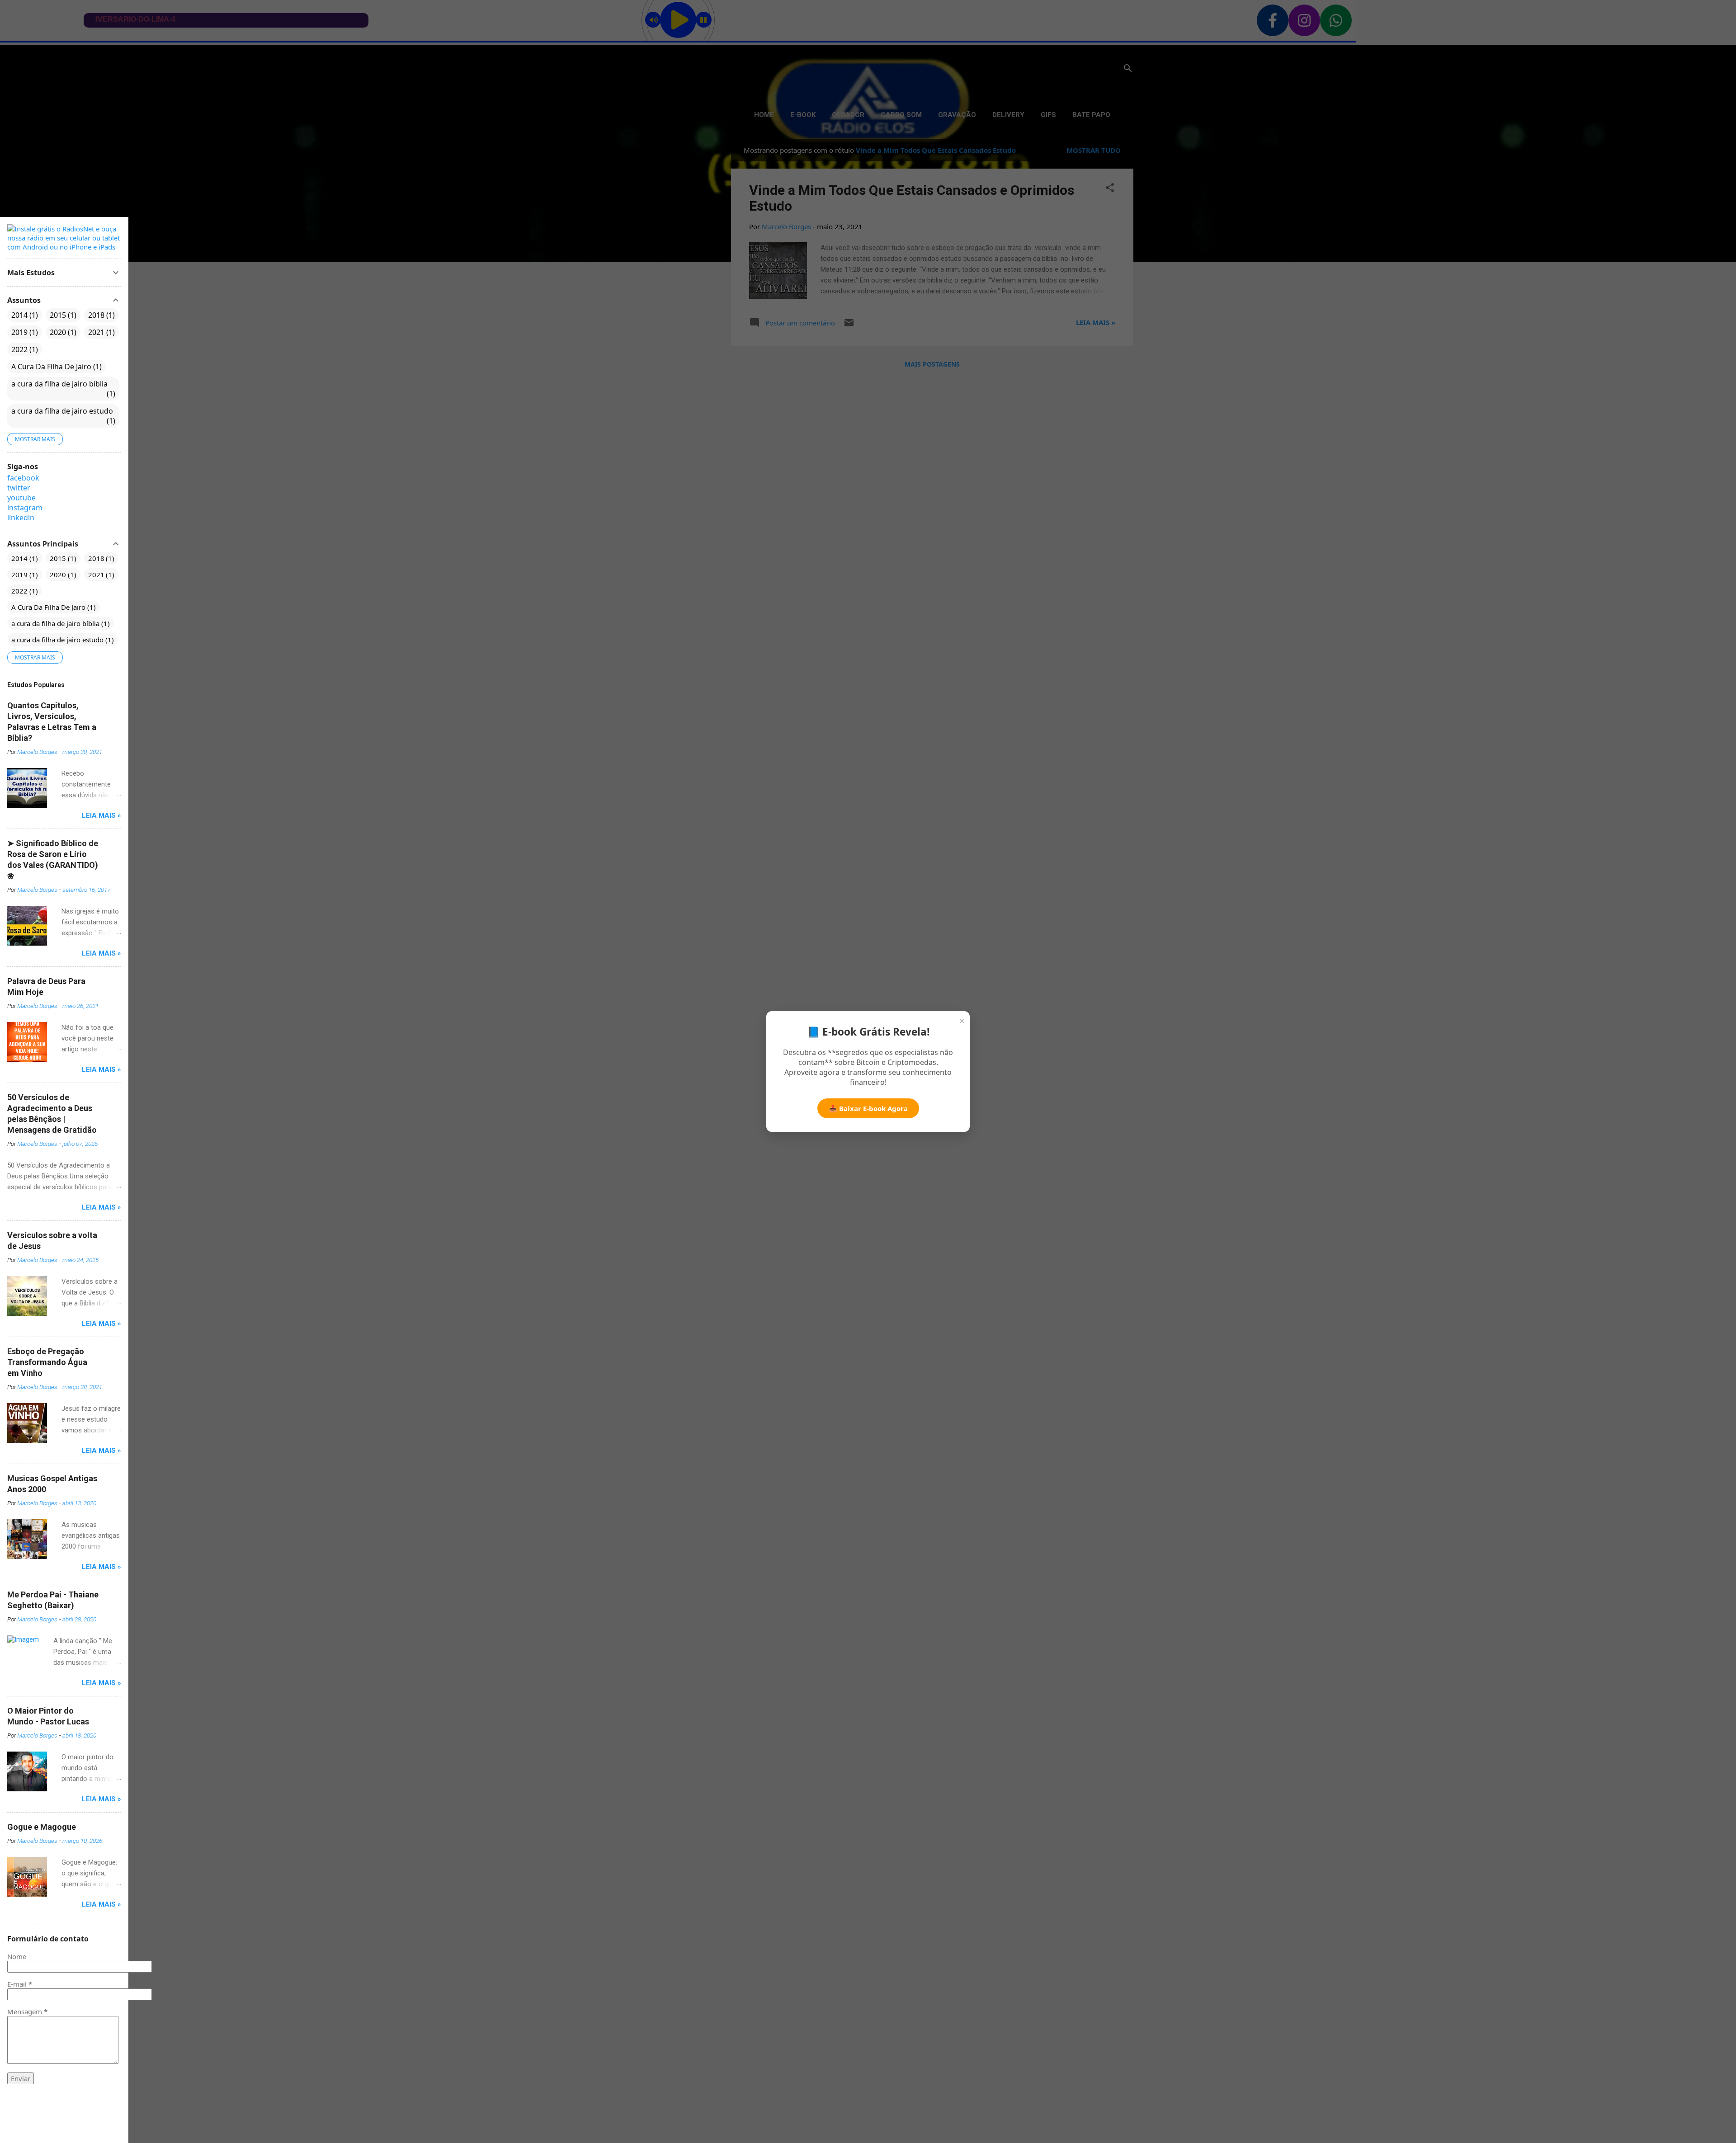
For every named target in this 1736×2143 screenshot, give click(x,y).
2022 (24, 349)
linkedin (21, 518)
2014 (24, 315)
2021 (100, 332)
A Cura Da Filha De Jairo (55, 367)
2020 (62, 332)
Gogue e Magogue (42, 1827)
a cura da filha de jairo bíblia (62, 389)
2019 (24, 332)
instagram (25, 508)
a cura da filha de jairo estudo (62, 416)
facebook (23, 478)
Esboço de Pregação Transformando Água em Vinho (47, 1362)
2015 (62, 315)
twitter (19, 488)
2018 (100, 315)
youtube (21, 498)
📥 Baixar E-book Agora (868, 1108)
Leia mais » (101, 815)
